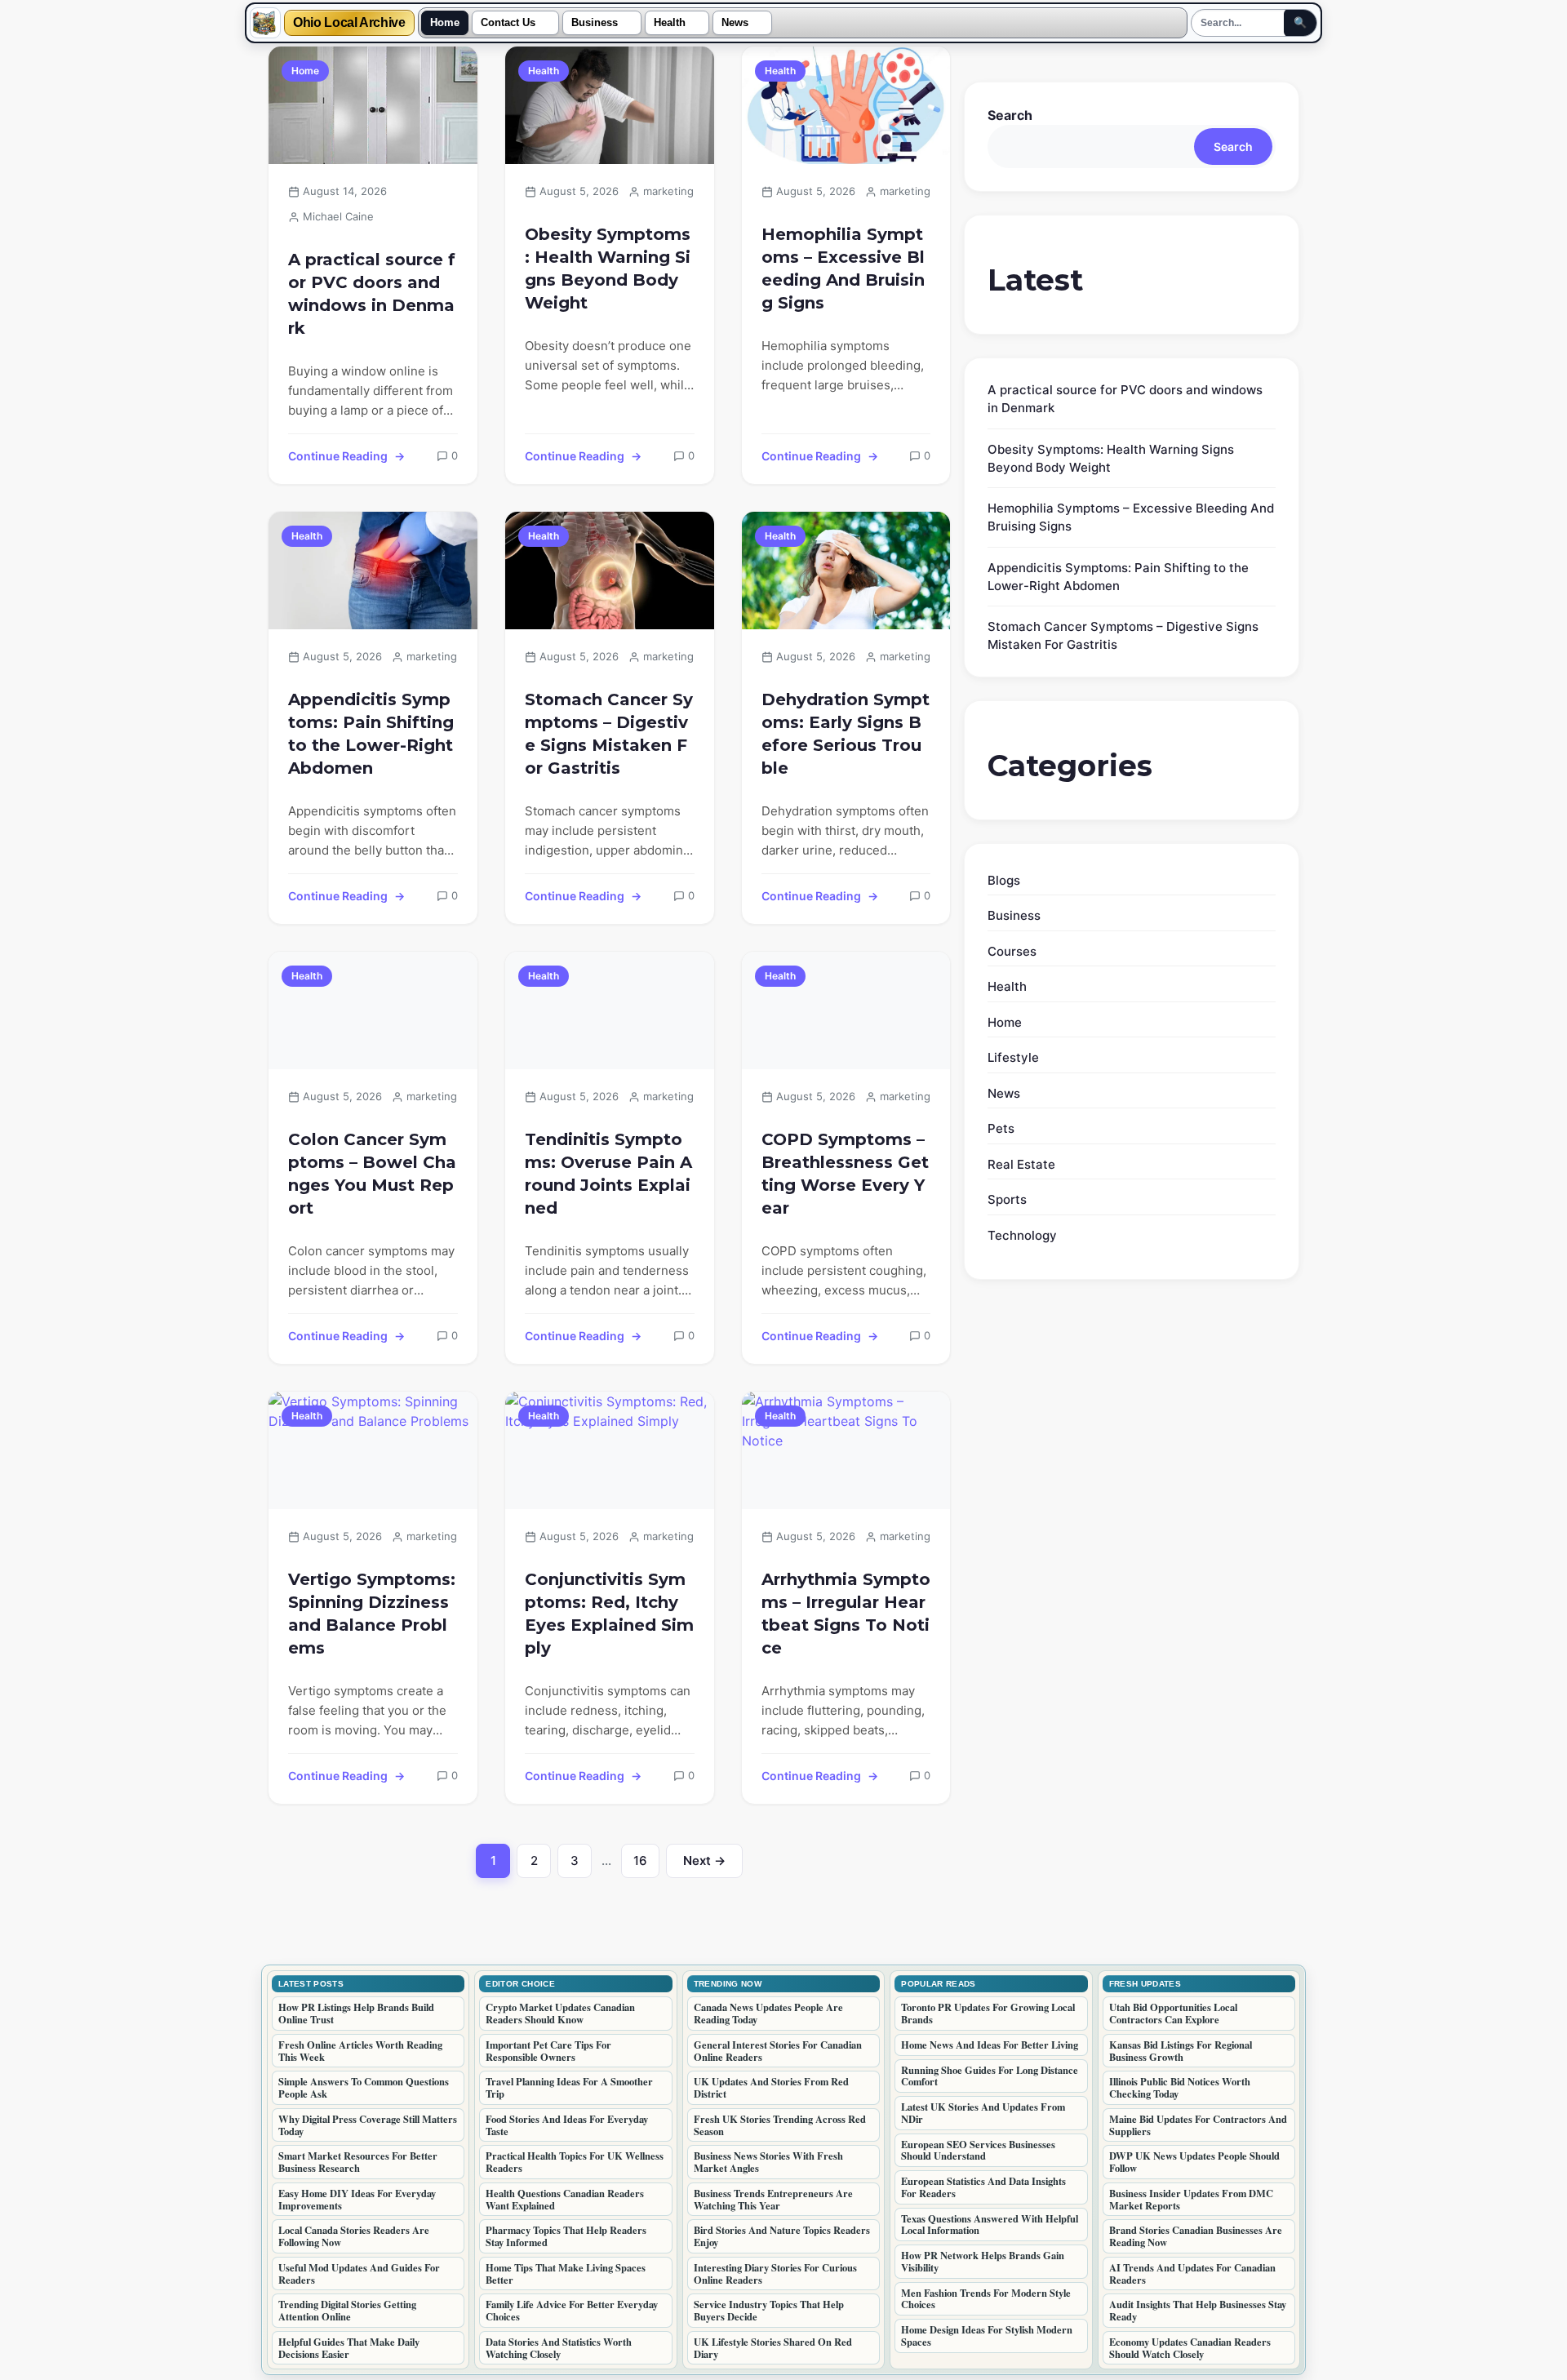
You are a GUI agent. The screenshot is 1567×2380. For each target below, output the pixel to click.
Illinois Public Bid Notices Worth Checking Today (1180, 2087)
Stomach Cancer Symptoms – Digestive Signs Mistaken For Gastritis (609, 734)
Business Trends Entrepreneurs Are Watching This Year (773, 2199)
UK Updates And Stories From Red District (771, 2087)
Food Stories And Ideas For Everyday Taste (567, 2125)
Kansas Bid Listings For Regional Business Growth (1181, 2051)
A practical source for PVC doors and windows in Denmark (372, 294)
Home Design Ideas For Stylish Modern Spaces (987, 2336)
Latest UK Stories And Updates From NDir (983, 2113)
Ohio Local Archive (349, 23)
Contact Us (508, 23)
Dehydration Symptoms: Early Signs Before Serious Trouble (846, 734)
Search (1010, 115)
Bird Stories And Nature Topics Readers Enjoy (782, 2236)
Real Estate (1021, 1164)
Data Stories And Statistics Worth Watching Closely (559, 2348)
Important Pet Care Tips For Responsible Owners (548, 2051)
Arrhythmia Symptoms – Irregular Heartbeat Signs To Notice (846, 1614)
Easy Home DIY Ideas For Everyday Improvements (357, 2199)
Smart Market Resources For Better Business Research (358, 2162)
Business (595, 23)
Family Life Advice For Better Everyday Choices (572, 2310)
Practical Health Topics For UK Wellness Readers (575, 2162)
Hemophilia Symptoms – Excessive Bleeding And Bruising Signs (843, 269)
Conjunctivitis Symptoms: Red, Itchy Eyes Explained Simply (609, 1614)
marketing (668, 191)
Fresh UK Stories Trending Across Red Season (780, 2125)
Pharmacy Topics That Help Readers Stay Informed (566, 2236)
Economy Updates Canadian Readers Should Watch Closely (1190, 2348)
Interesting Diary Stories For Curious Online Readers (775, 2273)
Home (445, 23)
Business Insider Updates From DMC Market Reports (1191, 2199)
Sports (1007, 1199)
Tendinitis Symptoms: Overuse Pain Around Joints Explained (608, 1174)
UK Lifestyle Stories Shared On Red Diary (773, 2348)
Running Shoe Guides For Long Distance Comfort (990, 2076)
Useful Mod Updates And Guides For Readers (359, 2273)
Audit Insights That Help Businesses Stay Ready (1198, 2310)
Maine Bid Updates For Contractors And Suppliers (1198, 2125)
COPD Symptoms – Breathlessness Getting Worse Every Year (845, 1174)
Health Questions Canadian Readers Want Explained (565, 2199)
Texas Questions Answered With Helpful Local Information (990, 2225)
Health (670, 23)
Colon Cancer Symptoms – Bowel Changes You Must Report (372, 1174)
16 (646, 1865)
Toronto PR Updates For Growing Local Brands (988, 2013)
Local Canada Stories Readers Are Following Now (354, 2236)
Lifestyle (1013, 1057)
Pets (1001, 1128)
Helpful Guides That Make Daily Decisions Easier (349, 2348)
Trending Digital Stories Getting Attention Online (347, 2310)
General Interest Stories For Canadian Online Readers (778, 2051)
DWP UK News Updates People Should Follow (1194, 2162)
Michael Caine (338, 216)
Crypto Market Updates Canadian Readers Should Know (560, 2013)
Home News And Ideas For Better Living (990, 2045)
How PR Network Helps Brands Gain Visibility (983, 2261)
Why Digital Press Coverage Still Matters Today (368, 2125)
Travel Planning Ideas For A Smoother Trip (569, 2087)
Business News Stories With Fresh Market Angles (768, 2162)
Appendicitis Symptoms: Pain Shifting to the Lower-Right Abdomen (371, 734)
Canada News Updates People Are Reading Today (768, 2013)
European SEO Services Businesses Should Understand (978, 2150)
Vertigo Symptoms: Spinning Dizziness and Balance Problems (372, 1614)
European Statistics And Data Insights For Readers (983, 2187)
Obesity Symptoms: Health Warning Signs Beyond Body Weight (608, 269)
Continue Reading (338, 456)
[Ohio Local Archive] (265, 23)
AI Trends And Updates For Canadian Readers (1192, 2273)
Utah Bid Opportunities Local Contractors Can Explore (1173, 2013)
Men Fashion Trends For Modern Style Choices (986, 2299)
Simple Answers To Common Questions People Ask (364, 2087)
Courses (1012, 951)
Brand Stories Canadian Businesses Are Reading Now (1196, 2236)
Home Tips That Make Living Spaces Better (566, 2273)
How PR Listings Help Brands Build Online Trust (356, 2013)
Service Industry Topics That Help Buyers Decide (769, 2310)
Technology (1022, 1235)
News (735, 23)
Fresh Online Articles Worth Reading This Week (360, 2051)
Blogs (1004, 880)
